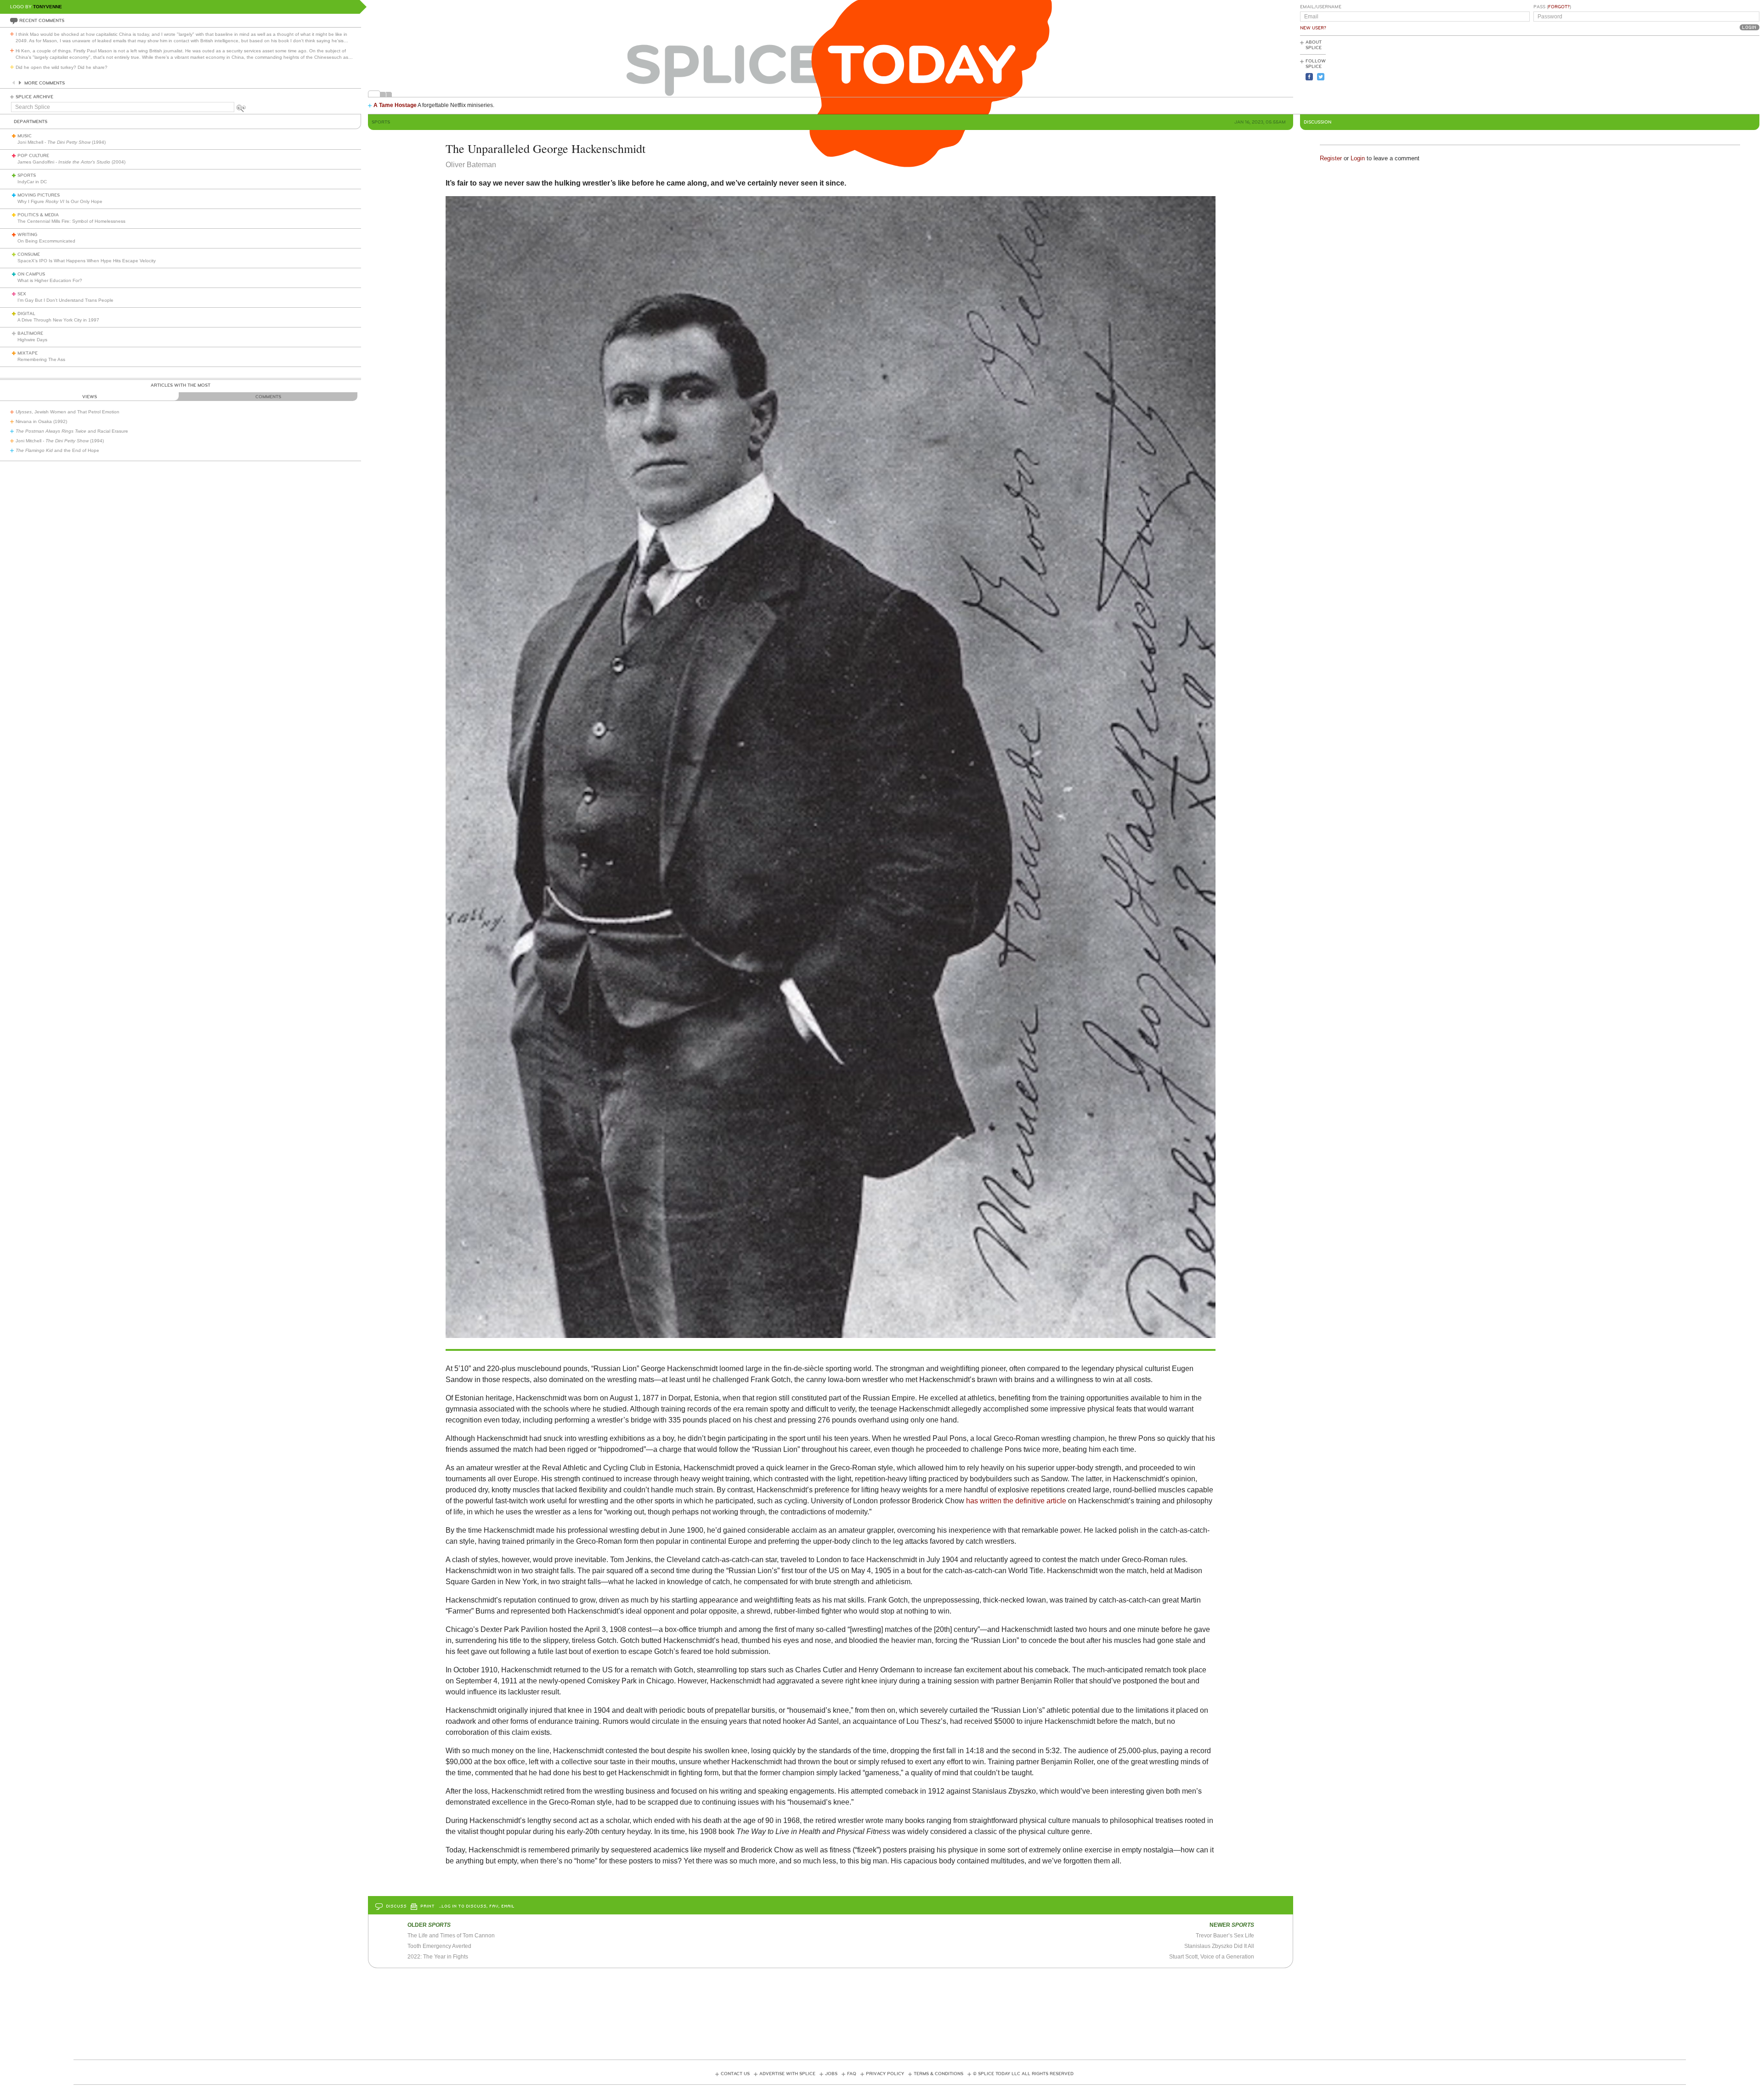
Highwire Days (32, 340)
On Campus (31, 274)
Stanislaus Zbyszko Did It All (1219, 1946)
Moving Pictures (39, 195)
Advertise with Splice (787, 2074)
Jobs (831, 2074)
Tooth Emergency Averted (439, 1946)
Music (25, 136)
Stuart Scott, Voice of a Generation (1212, 1957)
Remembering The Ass (41, 359)
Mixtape (28, 353)
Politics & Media (38, 215)
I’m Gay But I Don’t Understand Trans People (65, 300)
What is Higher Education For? (50, 280)
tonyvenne (48, 7)
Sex (22, 294)
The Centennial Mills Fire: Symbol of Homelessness (71, 221)
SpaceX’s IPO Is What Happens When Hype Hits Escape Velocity (87, 261)
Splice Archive (34, 97)
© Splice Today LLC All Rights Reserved (1023, 2074)
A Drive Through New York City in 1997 (58, 320)
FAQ (852, 2074)
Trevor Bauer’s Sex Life (1225, 1936)
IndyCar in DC (32, 182)
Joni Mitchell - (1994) (62, 142)
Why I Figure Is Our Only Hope (60, 201)
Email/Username (1321, 7)
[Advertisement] (1718, 74)
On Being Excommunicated (46, 241)
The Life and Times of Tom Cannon (451, 1936)
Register (1331, 158)
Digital (26, 314)
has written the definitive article (1016, 1501)
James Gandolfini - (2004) (71, 162)
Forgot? (1559, 7)
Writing (27, 235)
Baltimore (30, 333)
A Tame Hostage (395, 105)
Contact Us (735, 2074)
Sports (27, 175)
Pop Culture (33, 156)
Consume (29, 254)
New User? (1313, 28)
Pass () (1552, 7)
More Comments (45, 83)
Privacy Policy (885, 2074)
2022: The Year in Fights (438, 1957)
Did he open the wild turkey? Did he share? (62, 67)
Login (1358, 158)
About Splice (1314, 45)
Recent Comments (42, 21)
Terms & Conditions (939, 2074)
